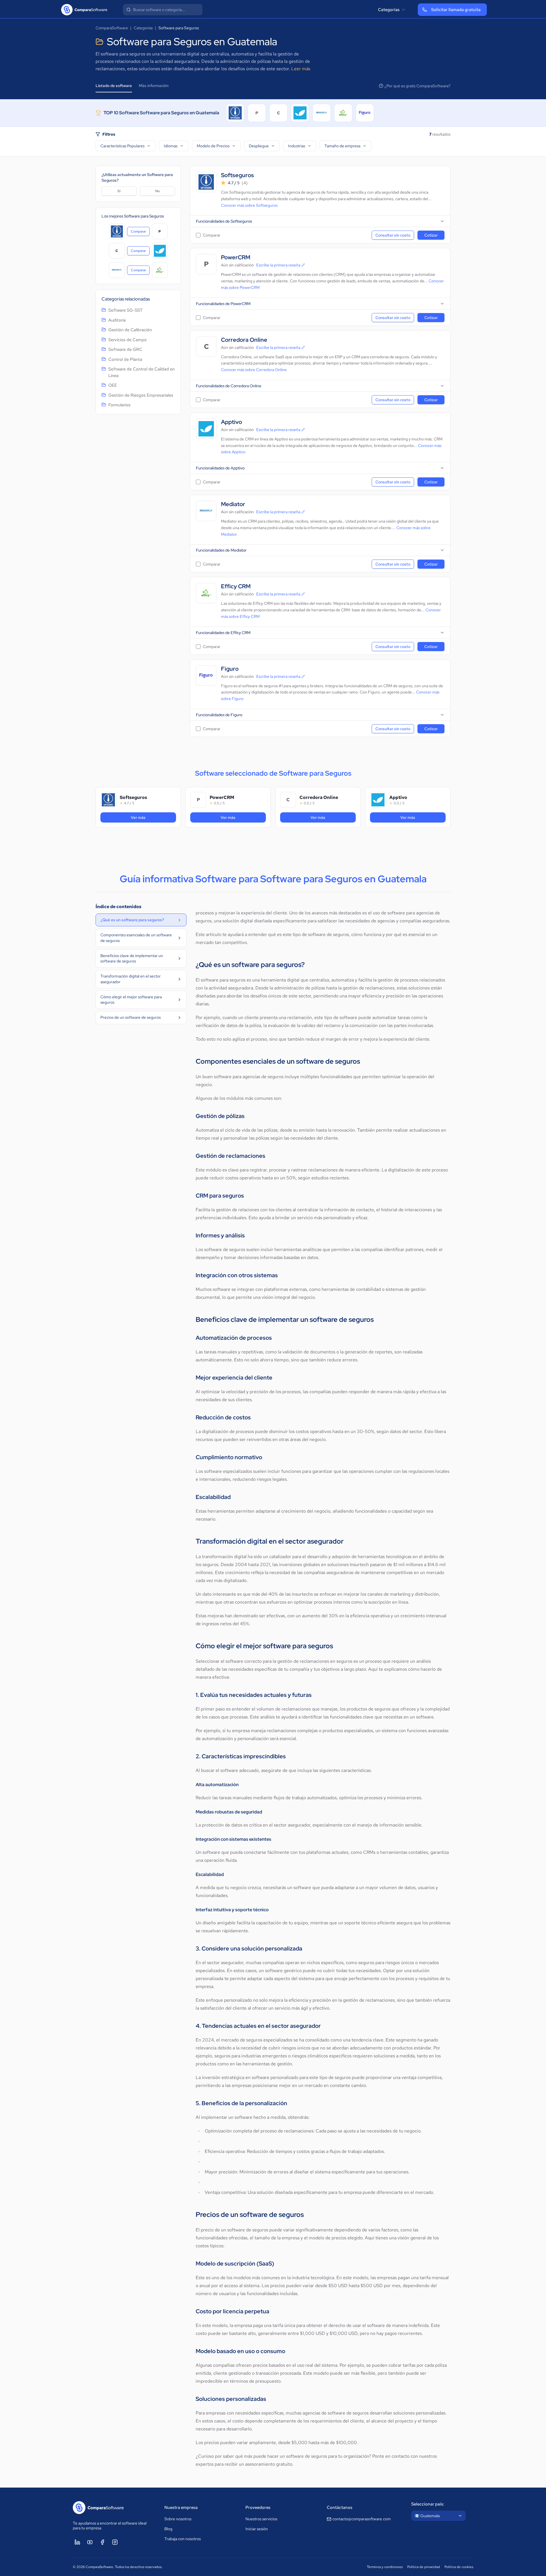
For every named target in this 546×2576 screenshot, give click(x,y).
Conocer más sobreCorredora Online (254, 370)
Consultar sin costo (393, 235)
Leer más (301, 69)
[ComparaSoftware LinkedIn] (77, 2542)
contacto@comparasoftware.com (362, 2519)
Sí (119, 191)
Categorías (389, 10)
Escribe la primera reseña (278, 265)
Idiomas (171, 146)
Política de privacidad (424, 2567)
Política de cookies (459, 2567)
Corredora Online (244, 340)
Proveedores (258, 2507)
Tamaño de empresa (342, 146)
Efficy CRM (236, 586)
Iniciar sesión (257, 2529)
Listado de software (114, 86)
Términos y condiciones (385, 2567)
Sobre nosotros (178, 2519)
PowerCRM (236, 257)
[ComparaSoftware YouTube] (90, 2542)
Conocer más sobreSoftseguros (249, 205)
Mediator (233, 504)
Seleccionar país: (428, 2504)
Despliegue (259, 146)
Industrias (297, 146)
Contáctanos (340, 2507)
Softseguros (237, 175)
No (158, 191)
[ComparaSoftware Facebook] (102, 2542)
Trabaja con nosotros (183, 2539)
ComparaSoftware (112, 28)
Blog (168, 2529)
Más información (154, 86)
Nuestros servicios (261, 2519)
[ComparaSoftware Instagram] (115, 2542)
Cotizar (431, 235)
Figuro (230, 669)
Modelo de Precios (213, 146)
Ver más (152, 817)
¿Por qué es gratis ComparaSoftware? (417, 86)
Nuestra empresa (181, 2507)
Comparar (140, 233)
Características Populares (122, 146)
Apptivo (231, 422)
